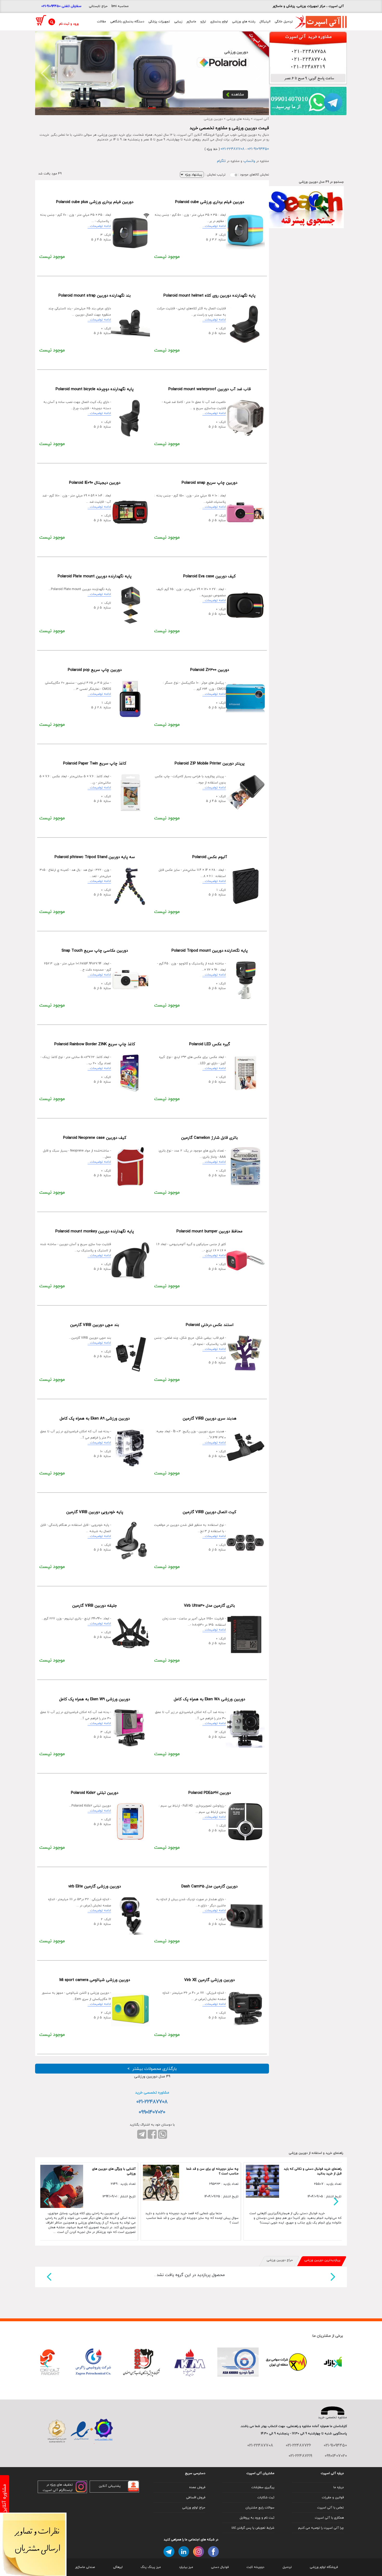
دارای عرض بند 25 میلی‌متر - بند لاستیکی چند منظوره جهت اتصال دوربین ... (80, 314)
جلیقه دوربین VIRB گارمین (95, 1606)
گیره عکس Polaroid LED (210, 1044)
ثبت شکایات (266, 2497)
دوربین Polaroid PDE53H (210, 1793)
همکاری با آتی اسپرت (329, 2518)
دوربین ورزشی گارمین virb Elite (95, 1886)
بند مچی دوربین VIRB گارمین (95, 1325)
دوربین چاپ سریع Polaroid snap (209, 483)
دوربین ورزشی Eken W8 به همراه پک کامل (209, 1699)
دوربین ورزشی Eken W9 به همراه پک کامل (95, 1699)
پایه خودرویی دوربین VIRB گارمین (95, 1512)
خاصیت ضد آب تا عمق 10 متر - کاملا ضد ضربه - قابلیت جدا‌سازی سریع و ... (194, 407)
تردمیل (287, 2567)
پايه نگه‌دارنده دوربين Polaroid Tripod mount (210, 951)
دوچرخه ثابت (255, 2567)
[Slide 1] (152, 108)
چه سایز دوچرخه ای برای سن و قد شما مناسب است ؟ (212, 2171)
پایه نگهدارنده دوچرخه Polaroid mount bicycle (95, 389)
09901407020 (152, 2112)
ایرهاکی (118, 2567)
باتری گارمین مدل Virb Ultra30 (209, 1606)
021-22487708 (233, 149)
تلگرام (221, 161)
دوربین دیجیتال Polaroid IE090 (95, 483)
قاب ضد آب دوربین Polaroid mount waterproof (210, 389)
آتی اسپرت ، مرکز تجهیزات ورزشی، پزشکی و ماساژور (308, 6)
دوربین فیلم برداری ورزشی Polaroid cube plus (95, 202)
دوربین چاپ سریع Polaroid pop (95, 670)
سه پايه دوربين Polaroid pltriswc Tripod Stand (95, 857)
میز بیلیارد (186, 2567)
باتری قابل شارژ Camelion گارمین (209, 1138)
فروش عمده (197, 2487)
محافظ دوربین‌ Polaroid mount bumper (209, 1231)
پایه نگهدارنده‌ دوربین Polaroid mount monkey (95, 1231)
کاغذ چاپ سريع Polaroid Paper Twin (95, 763)
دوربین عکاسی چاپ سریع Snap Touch (95, 951)
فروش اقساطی (196, 2497)
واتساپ (249, 161)
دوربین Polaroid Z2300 (210, 670)
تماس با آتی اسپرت (330, 2508)
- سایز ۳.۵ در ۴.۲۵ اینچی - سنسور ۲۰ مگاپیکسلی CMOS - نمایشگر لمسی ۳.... (78, 688)
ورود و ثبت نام (69, 24)
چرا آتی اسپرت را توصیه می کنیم (321, 2528)
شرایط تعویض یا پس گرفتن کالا (253, 2528)
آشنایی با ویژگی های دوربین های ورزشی (114, 2171)
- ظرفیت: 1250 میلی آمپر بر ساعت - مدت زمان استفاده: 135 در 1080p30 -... (194, 1624)
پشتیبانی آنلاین (110, 2486)
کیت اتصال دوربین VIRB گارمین (209, 1512)
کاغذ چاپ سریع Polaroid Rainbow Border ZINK (95, 1044)
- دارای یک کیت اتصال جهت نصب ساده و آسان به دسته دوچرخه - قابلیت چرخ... (77, 407)
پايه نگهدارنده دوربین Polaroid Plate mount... (80, 591)
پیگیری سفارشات (263, 2487)
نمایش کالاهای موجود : (253, 175)
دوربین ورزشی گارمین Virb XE (209, 1980)
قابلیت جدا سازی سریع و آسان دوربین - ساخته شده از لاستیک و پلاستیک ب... (76, 1250)
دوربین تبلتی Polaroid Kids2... (90, 1808)
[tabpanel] (191, 2277)
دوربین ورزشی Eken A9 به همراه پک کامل (95, 1418)
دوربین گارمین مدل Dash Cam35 (209, 1886)
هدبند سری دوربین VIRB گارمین (210, 1418)
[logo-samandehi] (57, 2431)
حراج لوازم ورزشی (194, 2508)
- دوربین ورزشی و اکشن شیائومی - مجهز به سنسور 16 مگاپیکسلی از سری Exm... (76, 1998)
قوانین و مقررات (333, 2497)
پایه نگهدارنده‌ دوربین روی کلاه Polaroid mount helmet (209, 296)
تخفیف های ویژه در (60, 2485)
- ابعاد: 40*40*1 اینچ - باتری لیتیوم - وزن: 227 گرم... (76, 1621)
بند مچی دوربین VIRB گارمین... (90, 1340)
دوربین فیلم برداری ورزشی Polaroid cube (210, 202)
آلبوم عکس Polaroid (210, 857)
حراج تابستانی (98, 6)
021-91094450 (258, 149)
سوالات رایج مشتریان (260, 2508)
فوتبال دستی (220, 2567)
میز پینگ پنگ (151, 2567)
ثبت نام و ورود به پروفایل (257, 2518)
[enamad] (82, 2431)
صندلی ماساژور (85, 2567)
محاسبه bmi (120, 6)
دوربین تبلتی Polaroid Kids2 (95, 1793)
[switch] (234, 175)
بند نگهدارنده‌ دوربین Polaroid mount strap (95, 296)
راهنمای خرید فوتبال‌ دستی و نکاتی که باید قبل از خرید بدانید (313, 2171)
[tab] (322, 2261)
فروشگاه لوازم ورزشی (324, 2567)
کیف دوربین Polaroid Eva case (209, 576)
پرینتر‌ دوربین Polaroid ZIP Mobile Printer (210, 763)
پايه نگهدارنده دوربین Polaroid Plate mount (95, 576)
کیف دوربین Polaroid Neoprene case (95, 1138)
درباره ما (339, 2487)
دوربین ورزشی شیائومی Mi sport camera (95, 1980)
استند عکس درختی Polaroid (210, 1325)
